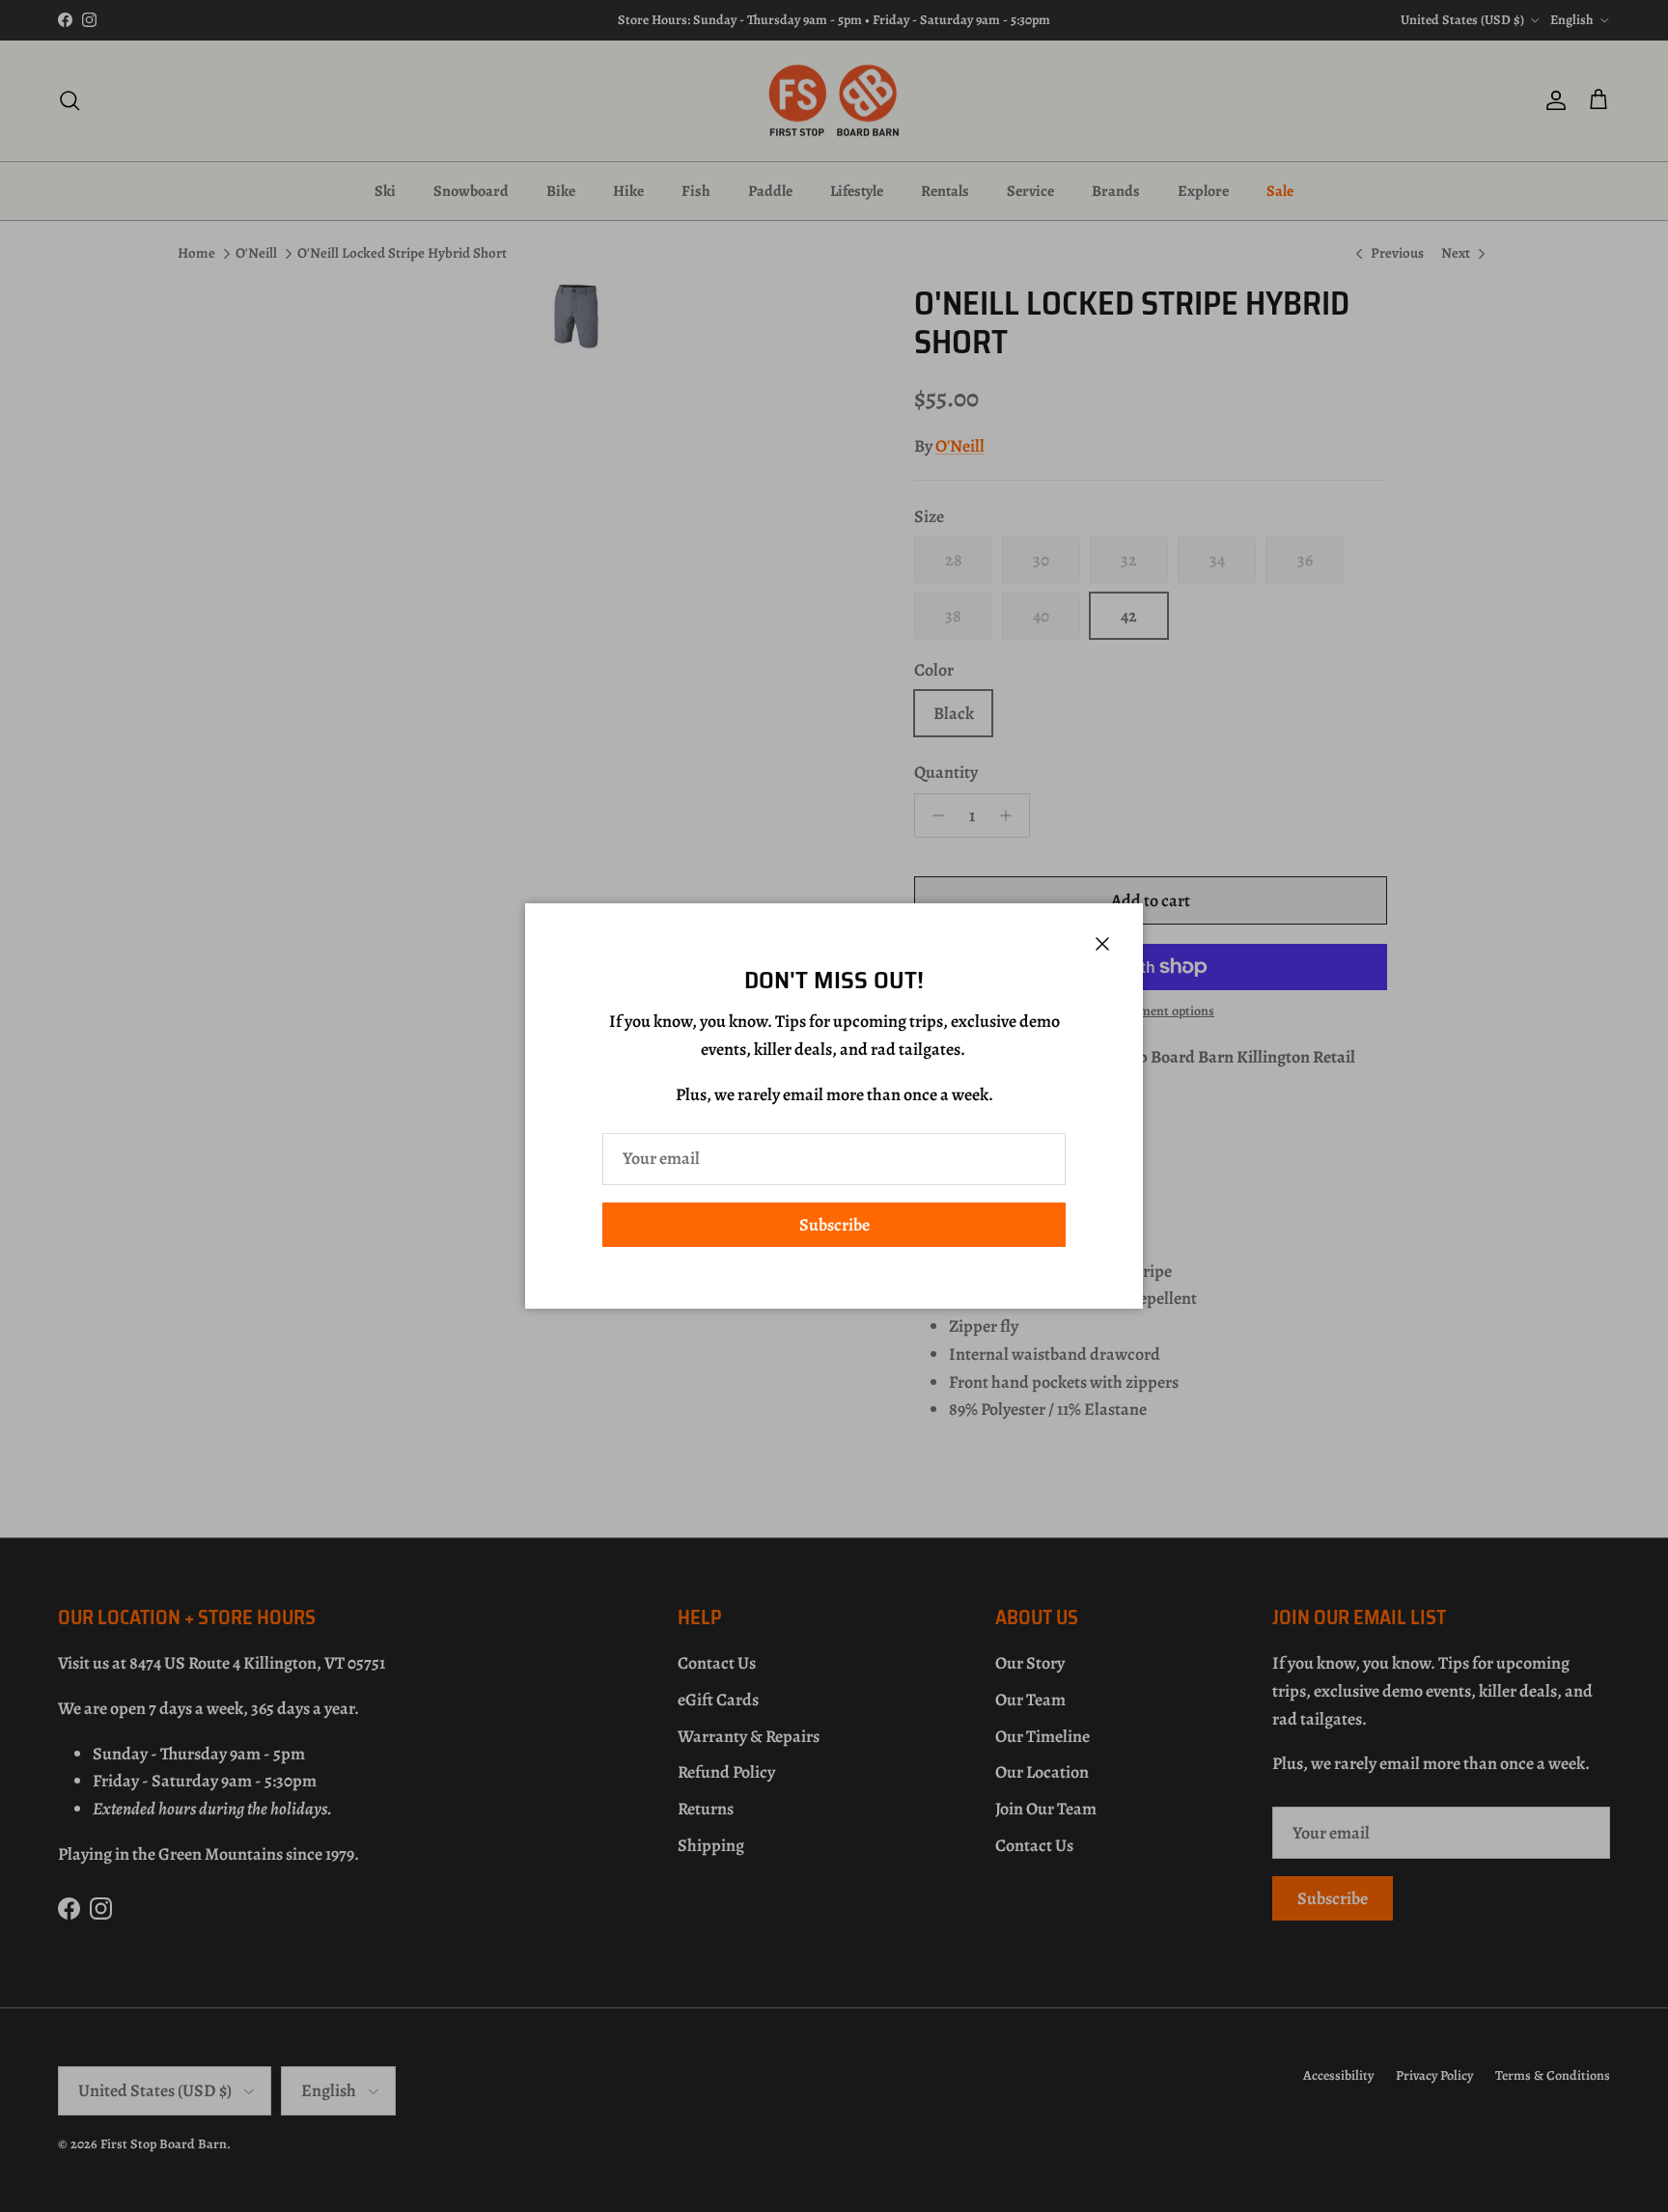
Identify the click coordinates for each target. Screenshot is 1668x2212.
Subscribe (834, 1225)
